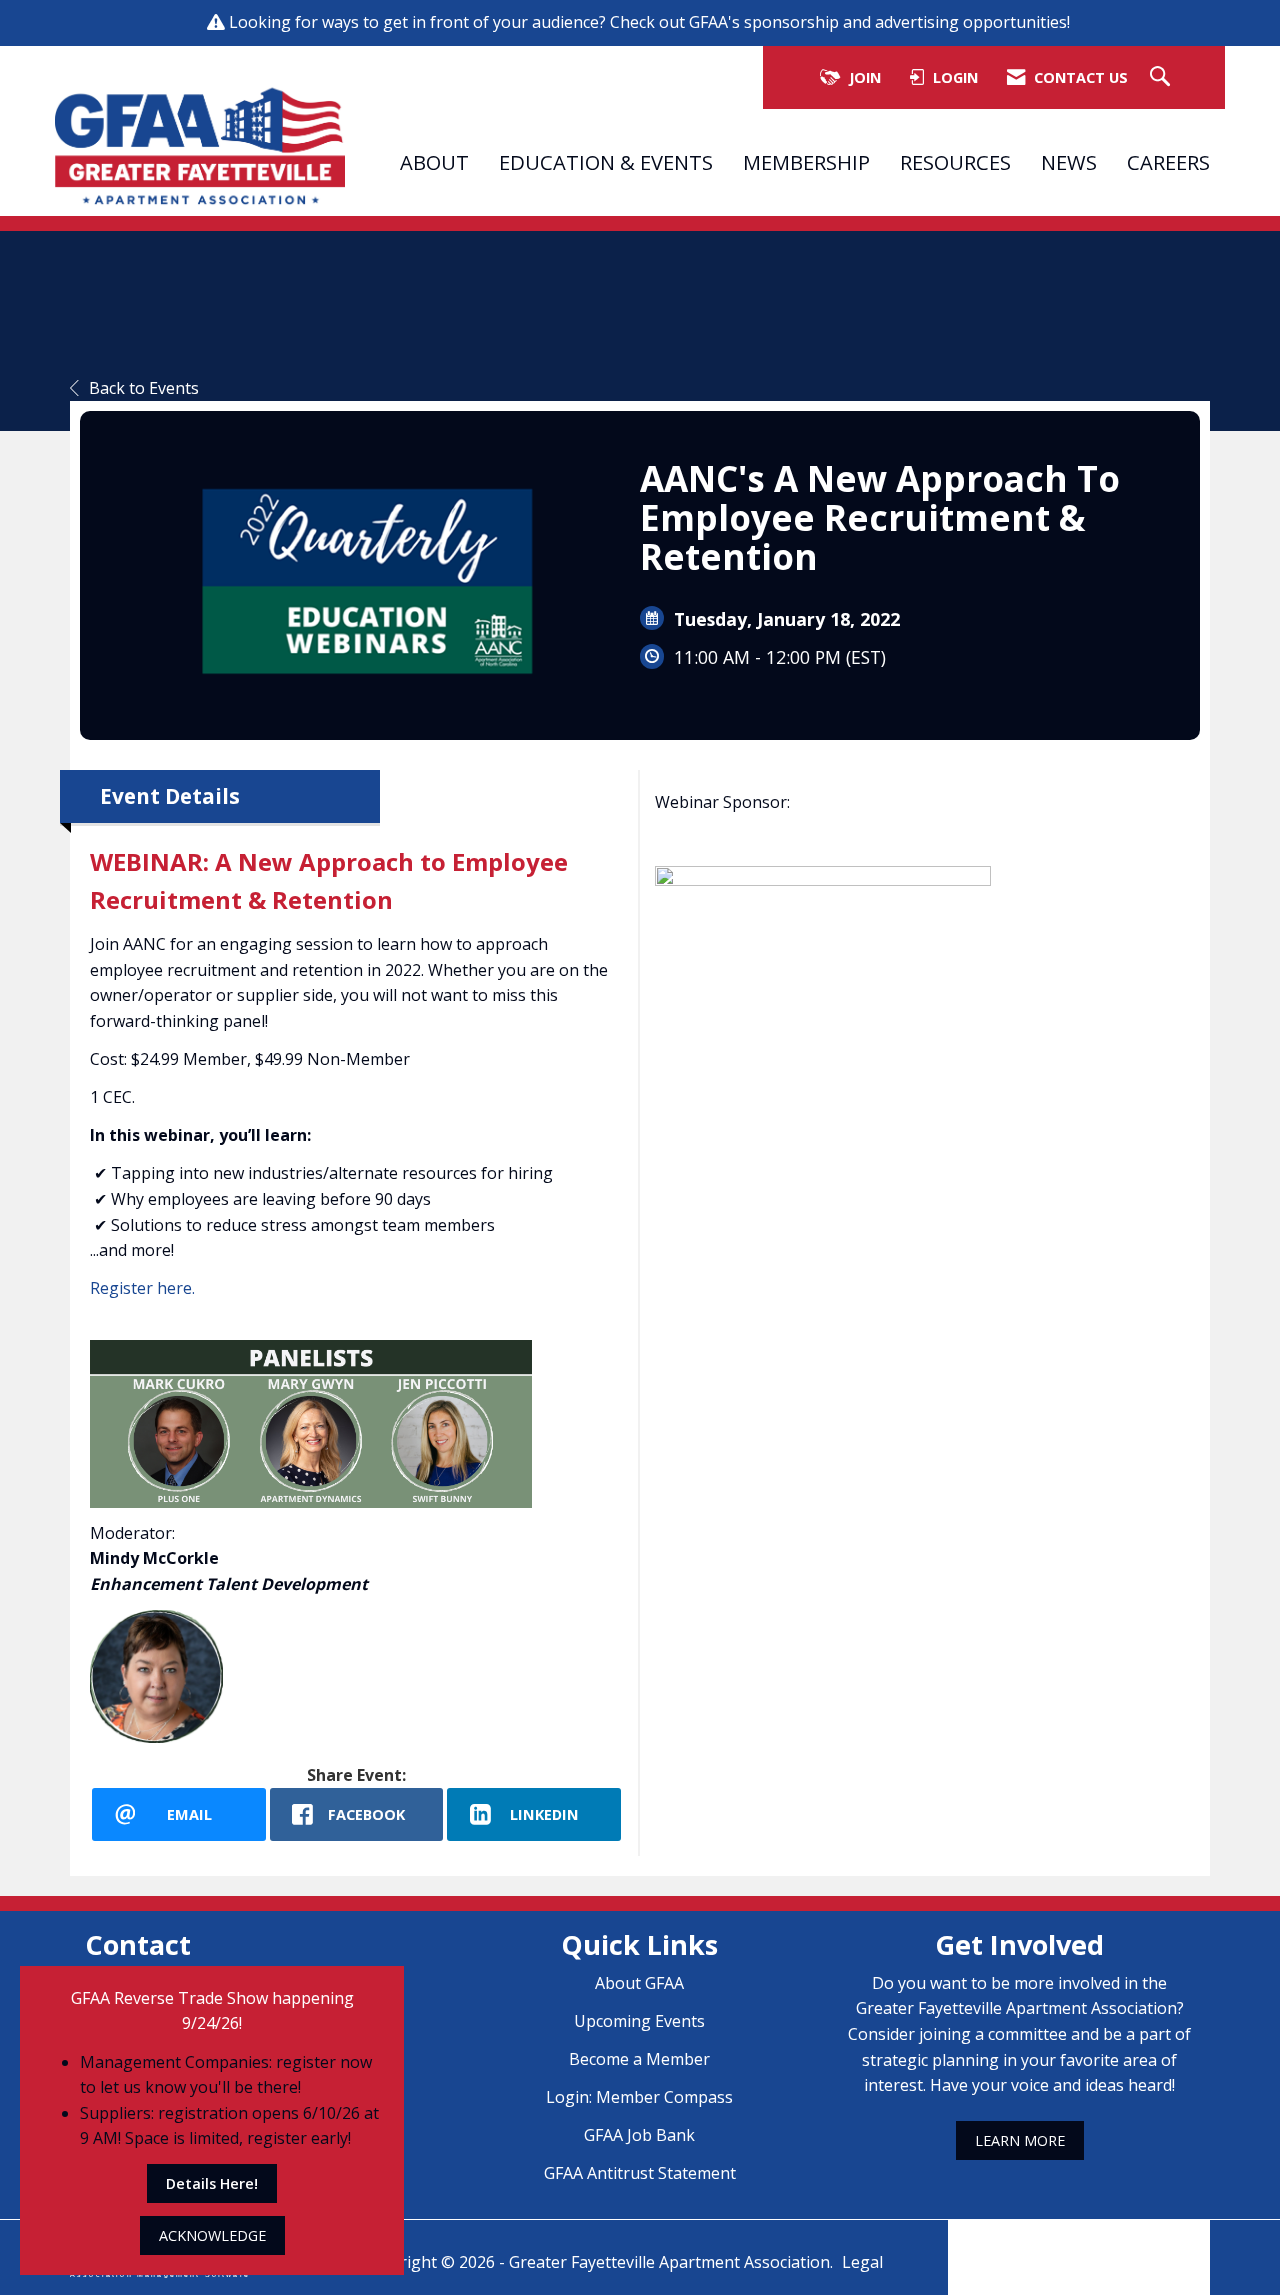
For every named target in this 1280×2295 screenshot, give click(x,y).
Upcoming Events (639, 2021)
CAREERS (1168, 162)
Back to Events (144, 388)
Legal (862, 2262)
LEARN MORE (1020, 2140)
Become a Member (639, 2059)
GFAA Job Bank (639, 2135)
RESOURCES (955, 162)
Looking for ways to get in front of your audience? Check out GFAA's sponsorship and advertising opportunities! (651, 22)
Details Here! (212, 2183)
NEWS (1069, 162)
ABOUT (434, 162)
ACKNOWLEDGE (212, 2235)
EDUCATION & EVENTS (606, 162)
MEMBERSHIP (806, 162)
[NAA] (1079, 2243)
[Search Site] (1162, 77)
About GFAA (639, 1983)
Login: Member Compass (639, 2097)
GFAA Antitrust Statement (640, 2173)
